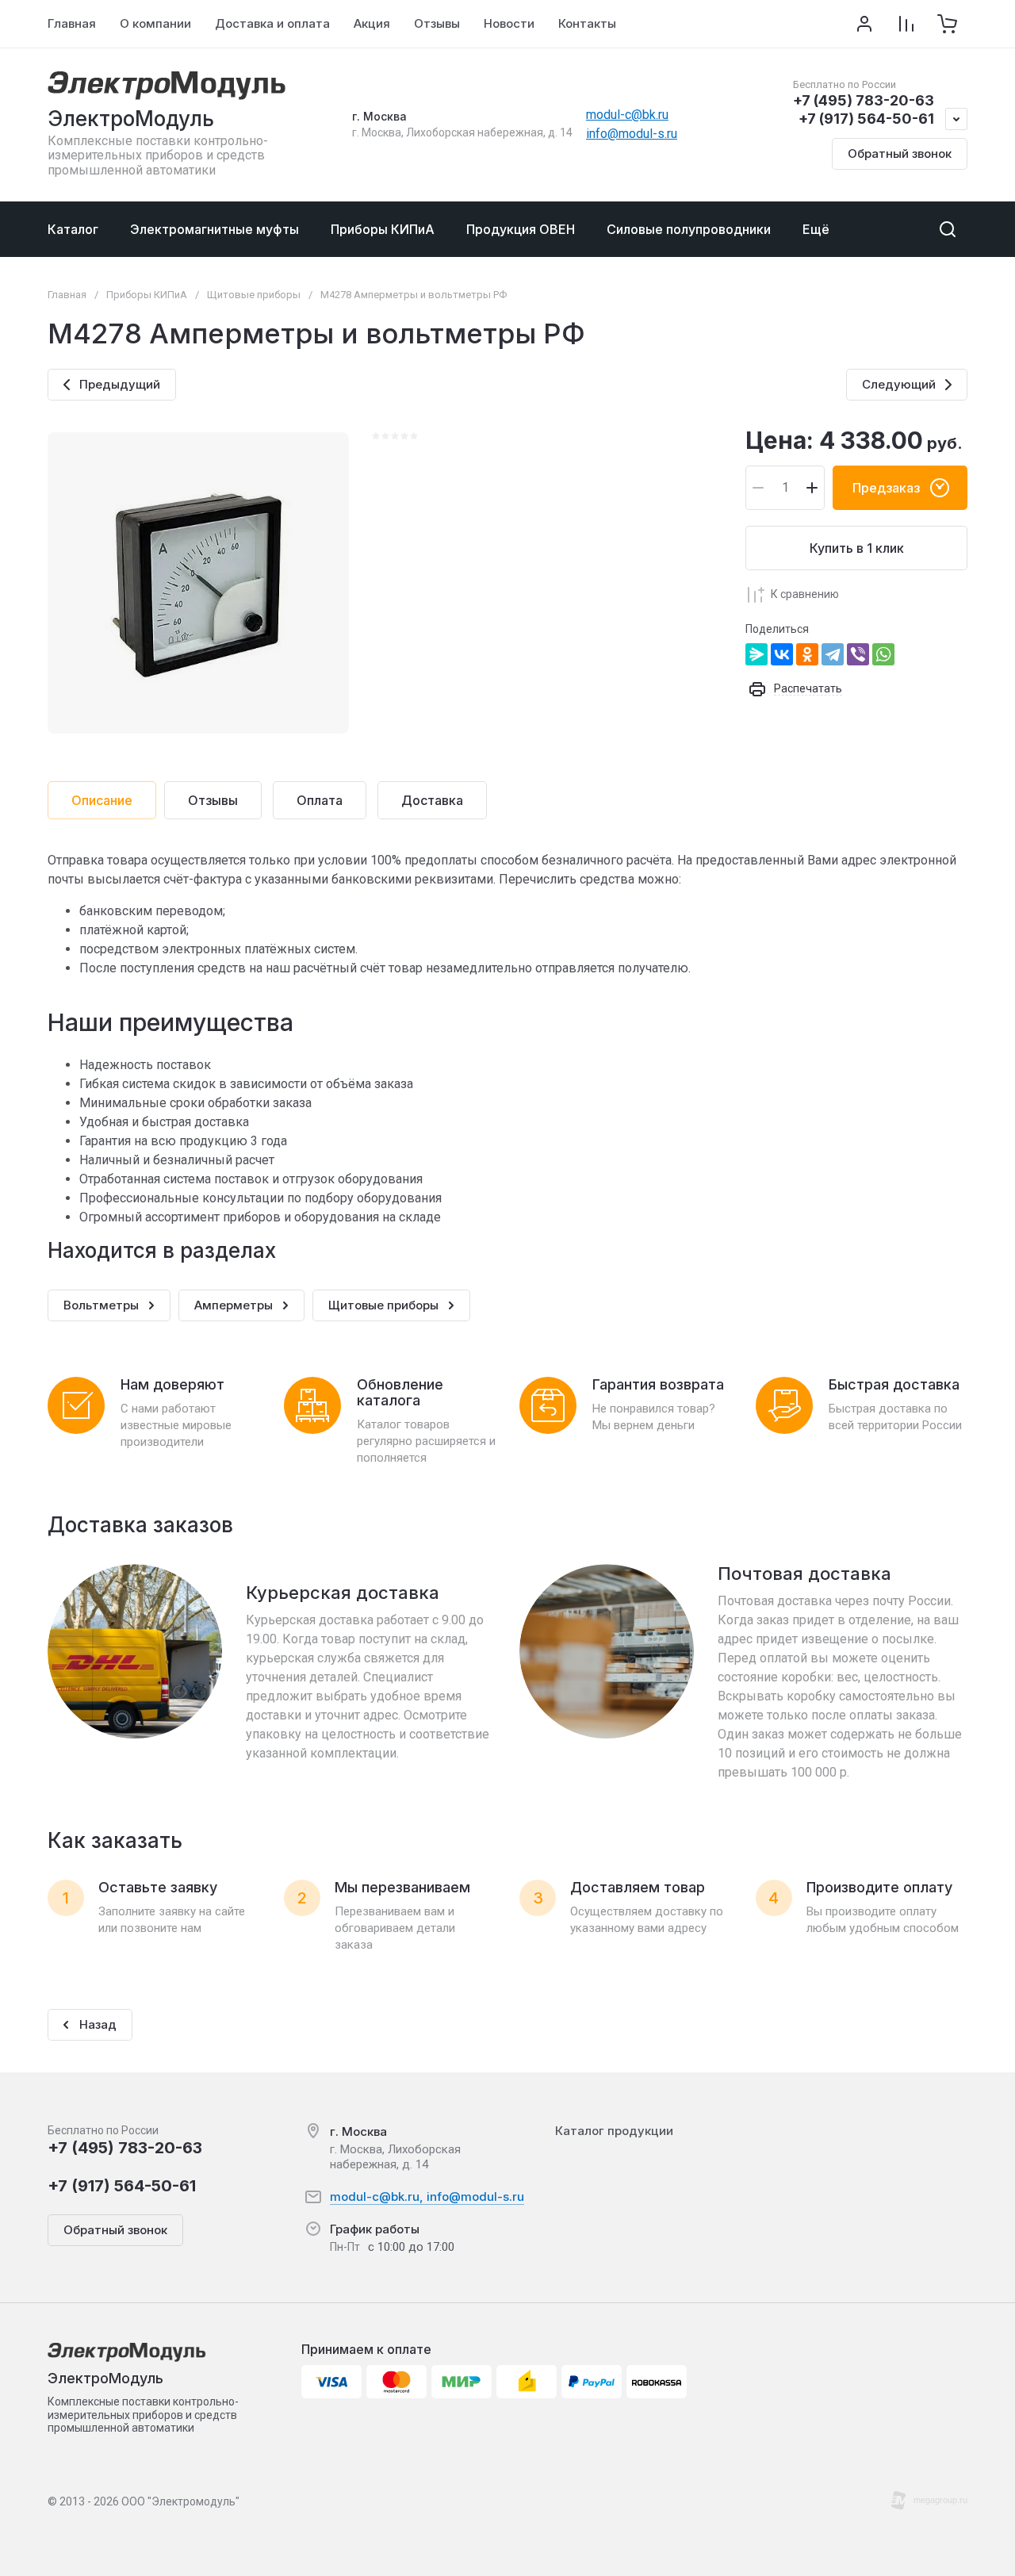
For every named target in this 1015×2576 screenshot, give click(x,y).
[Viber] (858, 654)
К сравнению (805, 594)
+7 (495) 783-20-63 (864, 100)
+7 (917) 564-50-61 (866, 119)
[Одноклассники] (807, 654)
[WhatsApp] (883, 654)
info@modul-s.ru (632, 134)
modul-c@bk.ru (627, 115)
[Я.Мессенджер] (756, 654)
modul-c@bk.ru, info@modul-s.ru (427, 2196)
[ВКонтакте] (782, 654)
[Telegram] (833, 654)
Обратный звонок (900, 153)
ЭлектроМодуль (131, 119)
